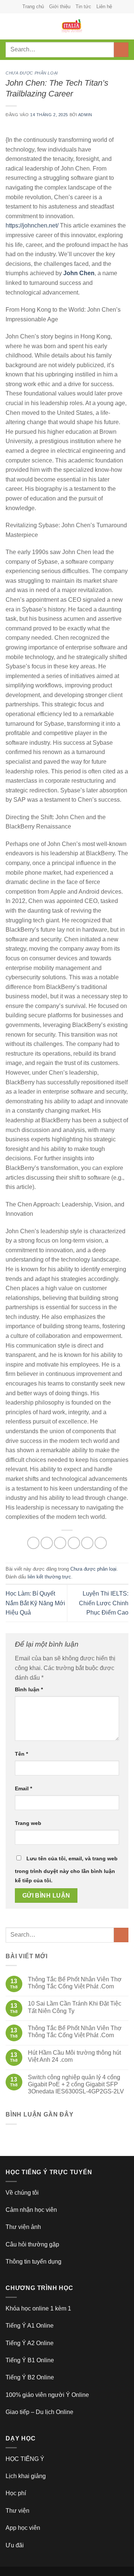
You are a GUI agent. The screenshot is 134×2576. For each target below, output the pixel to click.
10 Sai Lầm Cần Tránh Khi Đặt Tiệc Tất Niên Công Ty (75, 2007)
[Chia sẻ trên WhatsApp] (33, 1543)
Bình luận (29, 1689)
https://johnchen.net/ (32, 225)
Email (23, 1788)
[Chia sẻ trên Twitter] (60, 1543)
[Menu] (10, 26)
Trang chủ (33, 7)
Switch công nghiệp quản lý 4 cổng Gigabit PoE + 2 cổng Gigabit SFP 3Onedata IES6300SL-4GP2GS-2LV (76, 2084)
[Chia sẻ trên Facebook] (47, 1543)
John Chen (79, 273)
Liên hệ (104, 7)
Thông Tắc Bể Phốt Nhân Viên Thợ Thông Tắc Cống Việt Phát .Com (75, 1983)
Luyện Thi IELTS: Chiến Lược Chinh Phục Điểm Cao (104, 1603)
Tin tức (83, 7)
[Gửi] (121, 50)
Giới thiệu (60, 7)
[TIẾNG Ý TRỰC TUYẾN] (71, 26)
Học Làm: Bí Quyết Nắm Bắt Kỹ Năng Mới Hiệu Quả (35, 1603)
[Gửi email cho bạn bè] (74, 1543)
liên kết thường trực (49, 1577)
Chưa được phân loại (32, 73)
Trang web (28, 1823)
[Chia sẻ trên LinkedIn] (101, 1543)
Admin (85, 115)
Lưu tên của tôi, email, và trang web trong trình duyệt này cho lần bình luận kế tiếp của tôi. (66, 1870)
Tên (21, 1754)
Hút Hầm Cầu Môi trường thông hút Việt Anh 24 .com (74, 2056)
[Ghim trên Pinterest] (87, 1543)
